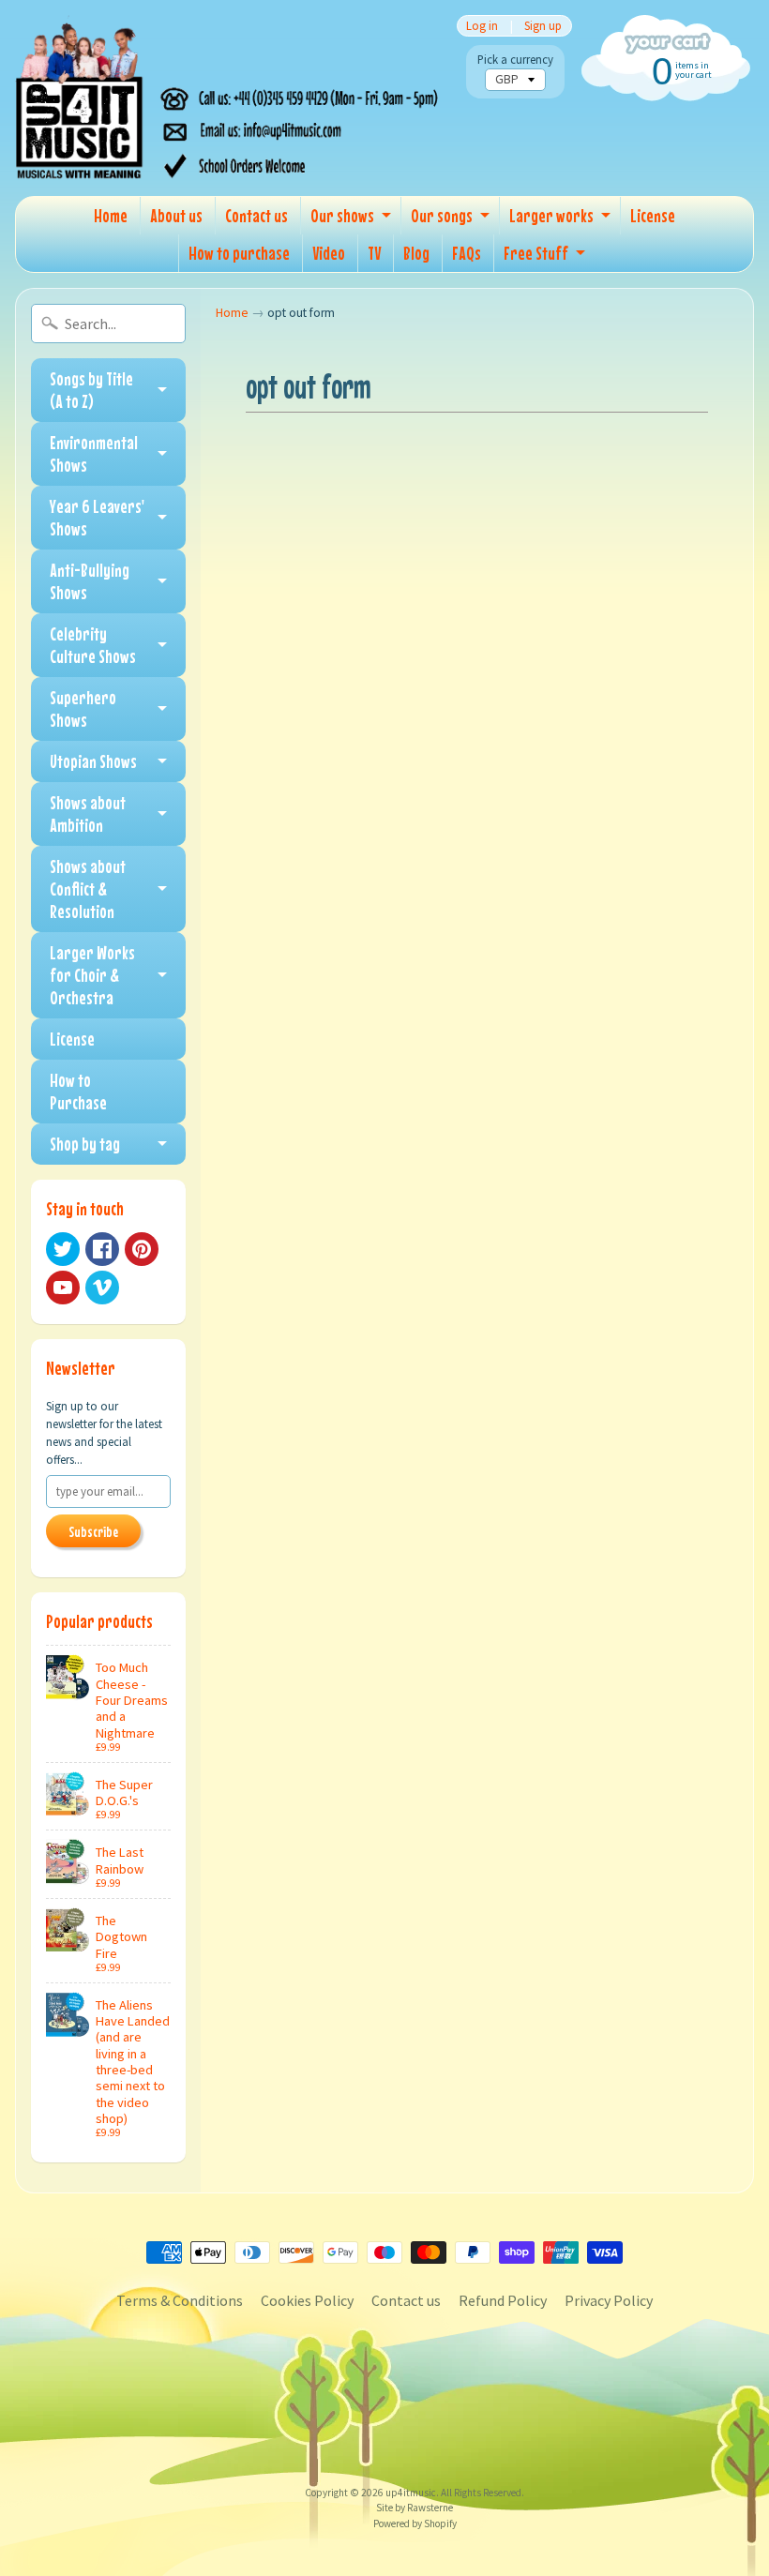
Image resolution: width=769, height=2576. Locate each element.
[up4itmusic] (230, 98)
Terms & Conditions (180, 2300)
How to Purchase (78, 1091)
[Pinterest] (142, 1249)
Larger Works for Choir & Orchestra (92, 975)
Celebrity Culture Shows (93, 645)
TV (374, 253)
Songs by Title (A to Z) (91, 390)
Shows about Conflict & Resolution (88, 889)
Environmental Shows (94, 453)
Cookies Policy (307, 2300)
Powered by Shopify (415, 2523)
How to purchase (239, 253)
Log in (482, 26)
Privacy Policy (609, 2300)
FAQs (467, 253)
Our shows (342, 215)
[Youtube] (63, 1288)
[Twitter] (63, 1249)
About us (176, 215)
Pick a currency (515, 60)
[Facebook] (102, 1249)
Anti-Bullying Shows (90, 581)
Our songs (442, 215)
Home (111, 215)
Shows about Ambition (88, 813)
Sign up (543, 26)
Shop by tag (85, 1144)
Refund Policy (503, 2300)
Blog (416, 253)
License (653, 215)
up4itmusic (411, 2493)
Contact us (256, 215)
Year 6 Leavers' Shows (97, 517)
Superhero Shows (83, 708)
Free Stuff (536, 253)
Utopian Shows (93, 761)
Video (329, 253)
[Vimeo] (102, 1288)
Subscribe (93, 1531)
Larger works (551, 215)
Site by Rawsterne (415, 2508)
